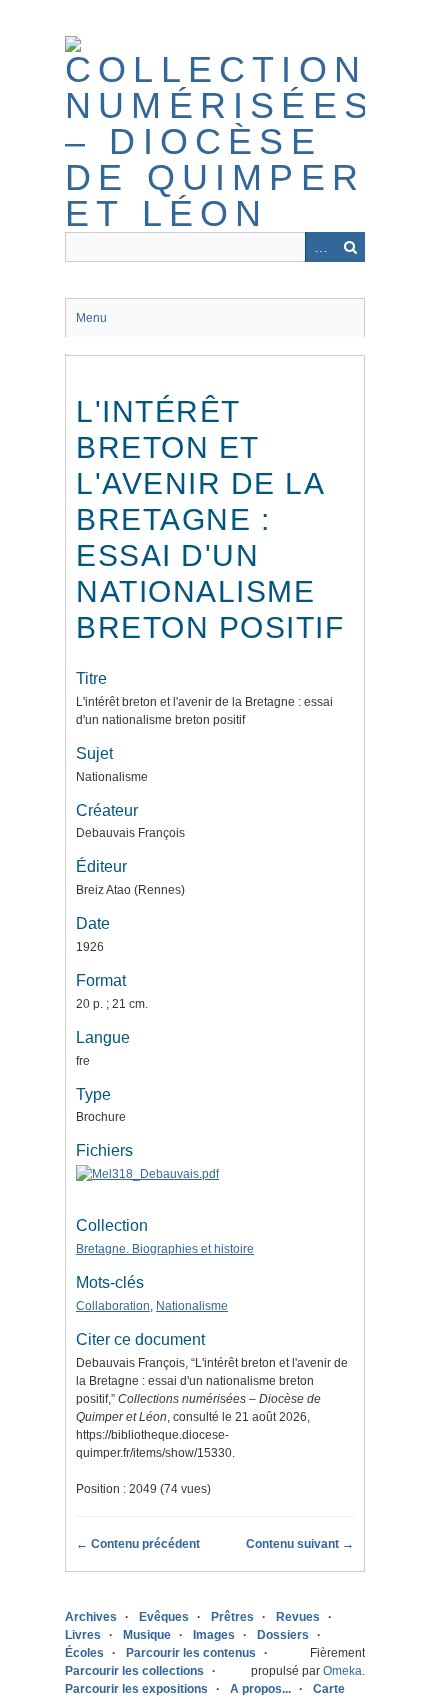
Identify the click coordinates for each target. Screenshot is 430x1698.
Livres (83, 1635)
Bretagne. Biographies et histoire (165, 1249)
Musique (147, 1635)
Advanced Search (320, 247)
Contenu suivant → (300, 1544)
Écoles (84, 1653)
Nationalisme (192, 1306)
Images (214, 1635)
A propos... (260, 1689)
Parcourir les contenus (191, 1653)
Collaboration (113, 1306)
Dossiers (283, 1635)
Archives (91, 1617)
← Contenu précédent (138, 1544)
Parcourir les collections (134, 1671)
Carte (329, 1689)
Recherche (350, 247)
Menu (91, 318)
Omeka (342, 1671)
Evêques (164, 1617)
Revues (298, 1617)
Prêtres (232, 1617)
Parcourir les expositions (136, 1689)
